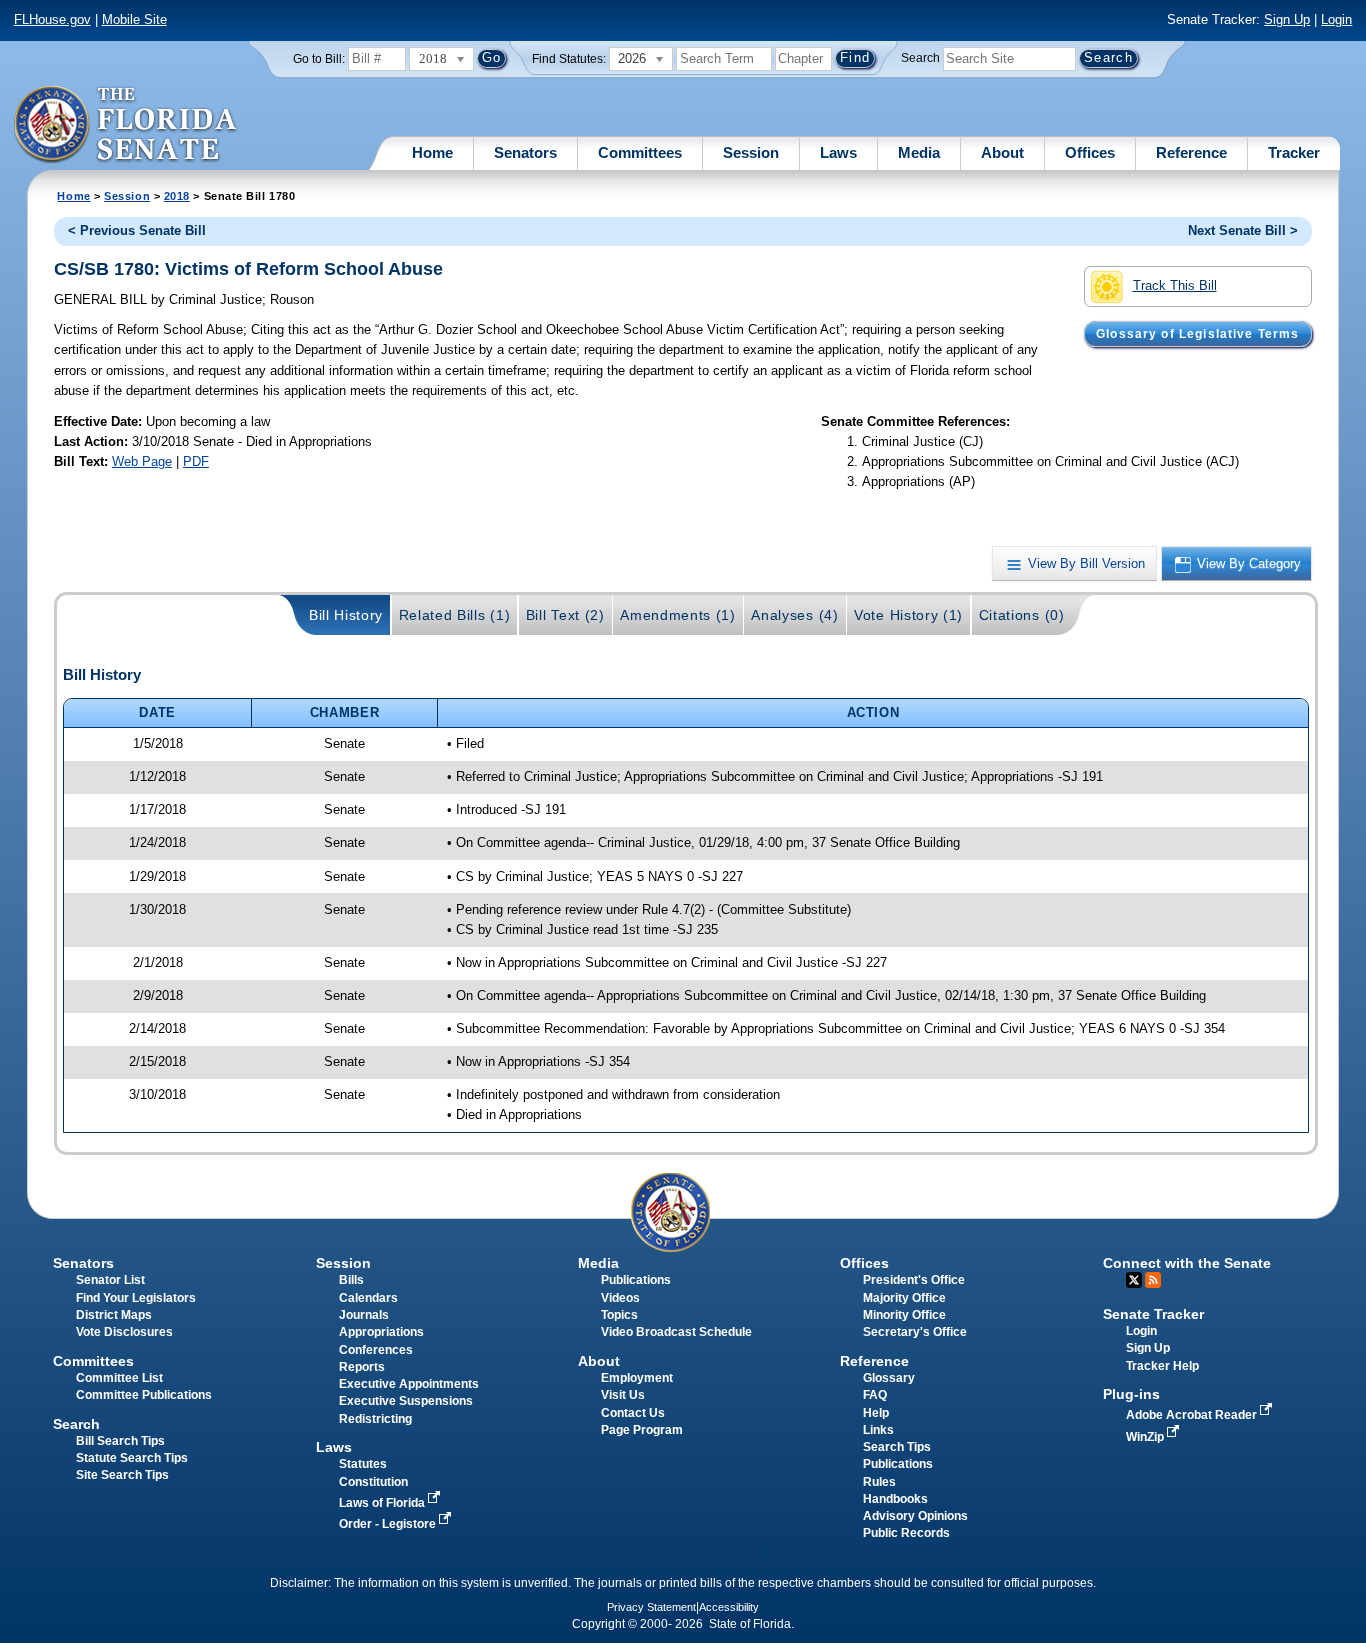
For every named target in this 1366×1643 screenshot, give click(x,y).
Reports (362, 1367)
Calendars (368, 1298)
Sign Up (1287, 19)
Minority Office (904, 1315)
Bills (351, 1280)
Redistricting (375, 1419)
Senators (525, 152)
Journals (364, 1315)
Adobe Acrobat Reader (1193, 1415)
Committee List (119, 1378)
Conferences (376, 1350)
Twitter (1134, 1280)
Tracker (1294, 152)
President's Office (914, 1280)
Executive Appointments (409, 1384)
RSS (1153, 1280)
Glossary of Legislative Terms (1197, 334)
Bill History (346, 615)
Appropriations (381, 1332)
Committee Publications (144, 1395)
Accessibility (729, 1607)
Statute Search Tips (132, 1458)
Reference (1191, 152)
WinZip (1146, 1437)
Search (920, 58)
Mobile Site (134, 19)
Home (432, 152)
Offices (1090, 152)
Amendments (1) (678, 615)
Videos (620, 1298)
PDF (196, 461)
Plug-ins (1131, 1394)
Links (878, 1430)
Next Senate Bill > (1243, 230)
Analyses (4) (794, 615)
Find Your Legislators (136, 1298)
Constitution (373, 1482)
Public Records (906, 1533)
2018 (177, 196)
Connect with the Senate (1187, 1263)
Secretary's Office (915, 1332)
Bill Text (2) (565, 615)
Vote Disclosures (124, 1332)
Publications (636, 1280)
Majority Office (904, 1298)
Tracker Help (1162, 1366)
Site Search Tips (122, 1475)
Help (876, 1413)
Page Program (642, 1430)
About (1002, 152)
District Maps (114, 1315)
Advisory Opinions (915, 1516)
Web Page (142, 461)
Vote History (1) (908, 615)
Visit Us (623, 1395)
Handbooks (895, 1499)
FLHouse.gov (52, 19)
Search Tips (897, 1447)
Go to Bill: (319, 59)
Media (919, 152)
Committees (640, 152)
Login (1336, 19)
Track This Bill (1175, 285)
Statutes (363, 1464)
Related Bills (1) (455, 615)
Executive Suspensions (406, 1401)
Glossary (889, 1378)
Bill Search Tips (120, 1441)
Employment (637, 1378)
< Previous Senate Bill (137, 230)
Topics (619, 1315)
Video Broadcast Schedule (676, 1332)
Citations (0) (1022, 615)
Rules (879, 1482)
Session (751, 152)
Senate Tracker (1153, 1314)
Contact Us (633, 1413)
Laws (838, 152)
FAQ (875, 1395)
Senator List (110, 1280)
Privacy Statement (651, 1607)
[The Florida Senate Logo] (126, 125)
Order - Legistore (389, 1524)
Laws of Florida (383, 1503)
